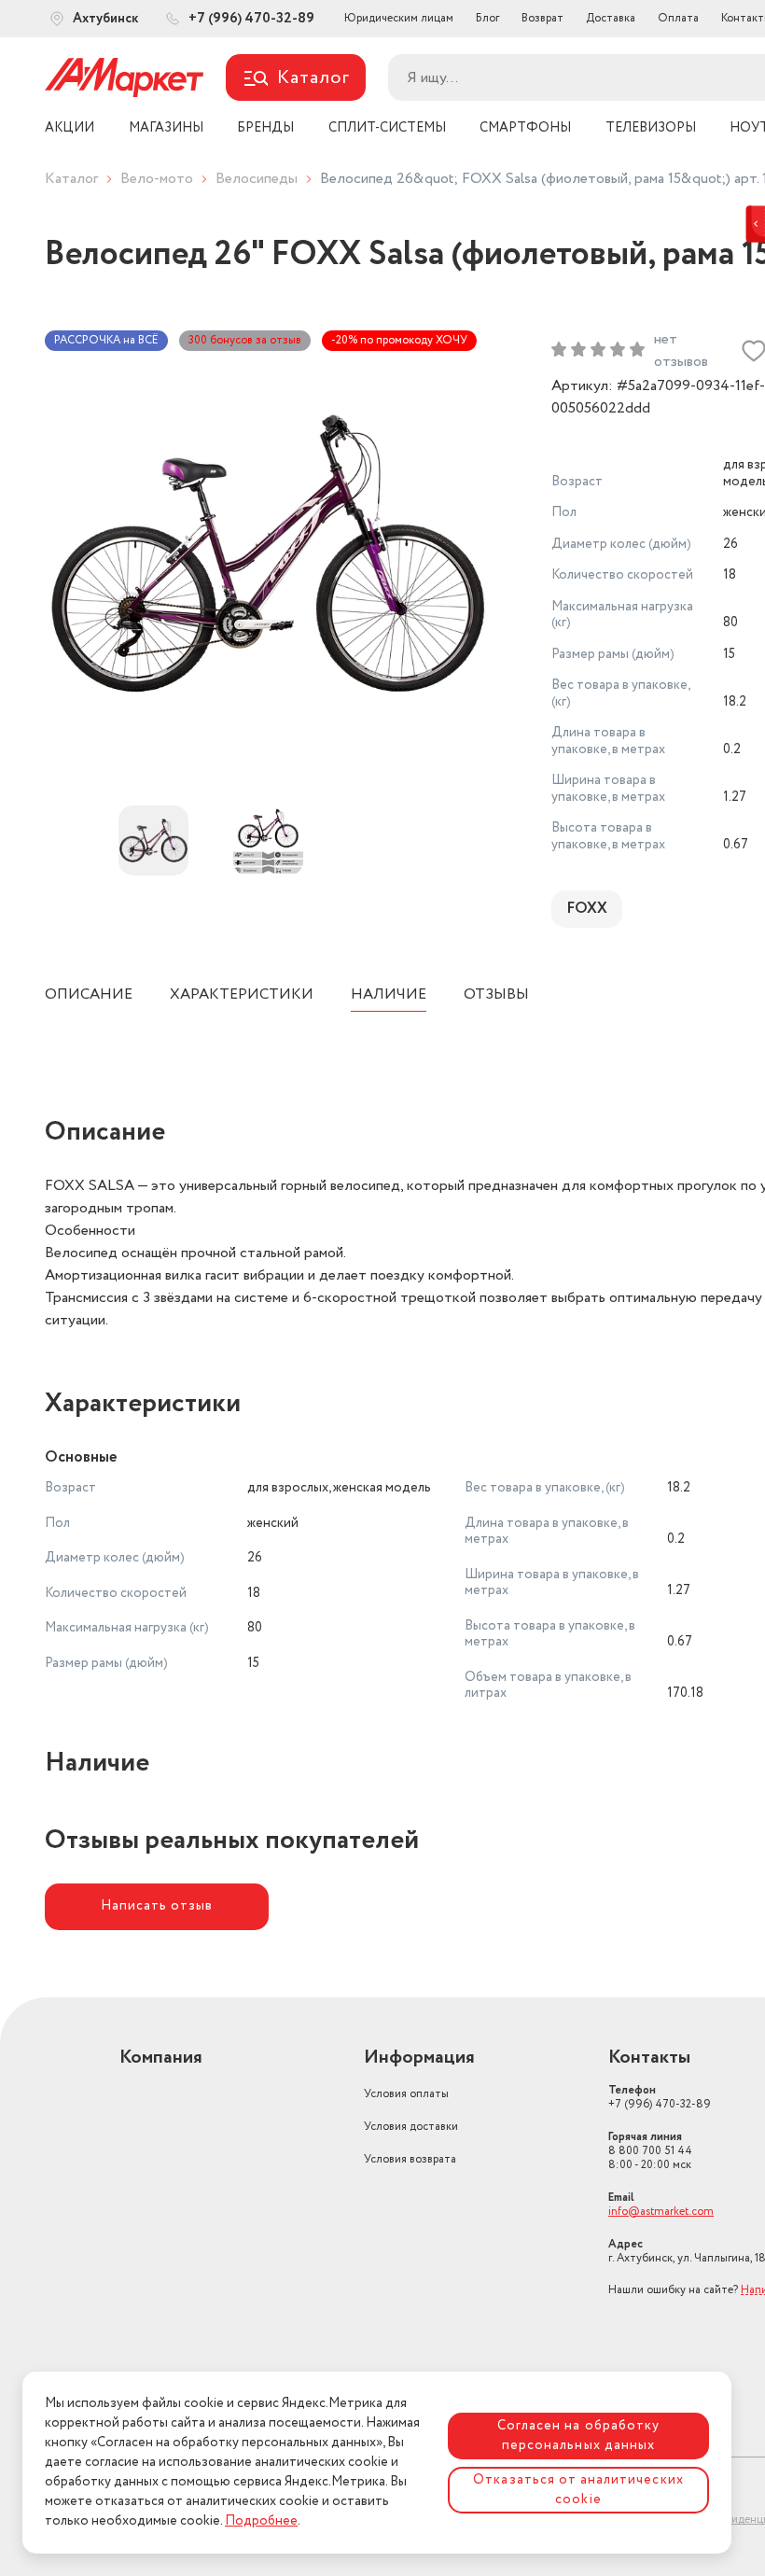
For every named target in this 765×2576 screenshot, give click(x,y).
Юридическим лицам (399, 18)
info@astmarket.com (661, 2212)
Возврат (542, 18)
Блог (487, 18)
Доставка (611, 18)
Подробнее (261, 2521)
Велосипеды (257, 179)
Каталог (71, 179)
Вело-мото (157, 179)
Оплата (678, 18)
